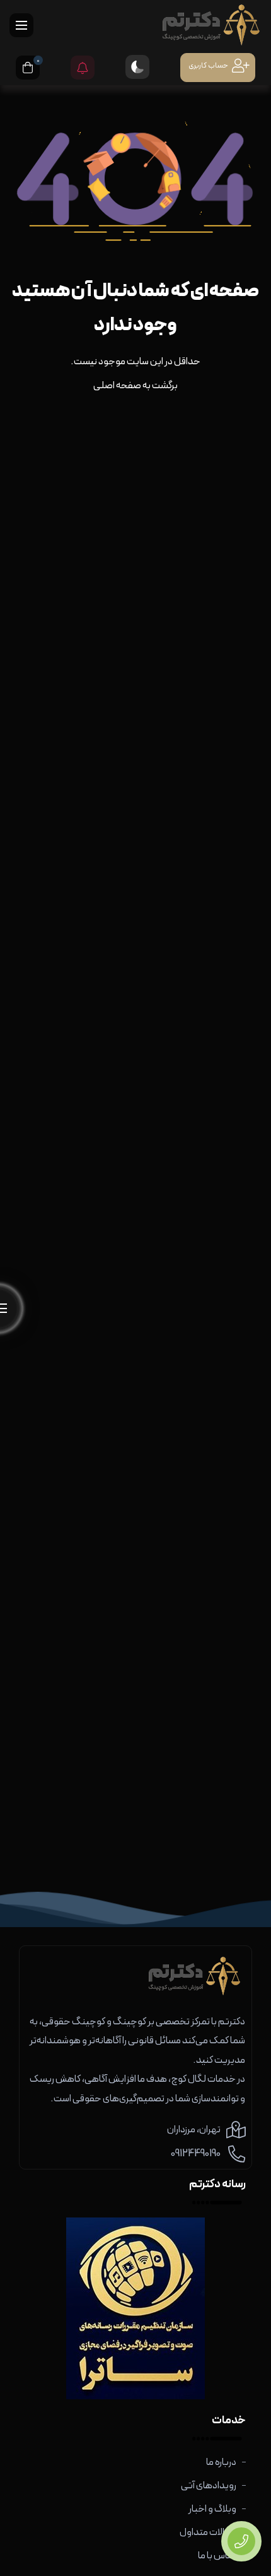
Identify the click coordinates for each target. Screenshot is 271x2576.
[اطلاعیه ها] (83, 68)
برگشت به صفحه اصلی (135, 386)
